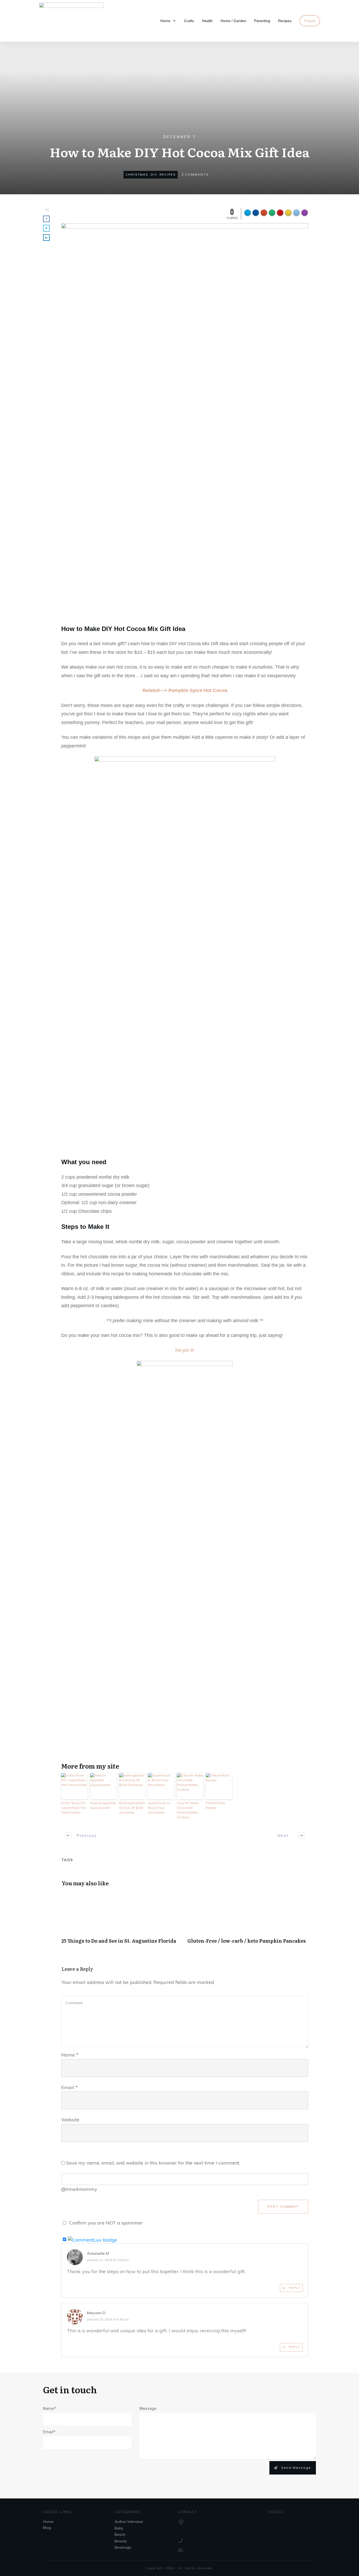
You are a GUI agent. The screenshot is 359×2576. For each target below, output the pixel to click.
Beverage (123, 2547)
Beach (120, 2534)
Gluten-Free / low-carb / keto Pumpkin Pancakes (248, 1921)
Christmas (137, 175)
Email (70, 2087)
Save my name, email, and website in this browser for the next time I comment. (153, 2163)
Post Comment (283, 2207)
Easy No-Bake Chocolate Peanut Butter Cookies (188, 1810)
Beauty (121, 2541)
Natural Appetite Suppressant (103, 1805)
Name (70, 2055)
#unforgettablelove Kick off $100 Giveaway (132, 1808)
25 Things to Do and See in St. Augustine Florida (122, 1921)
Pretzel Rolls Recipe (216, 1805)
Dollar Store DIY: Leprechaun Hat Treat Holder (74, 1808)
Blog (47, 2528)
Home (48, 2522)
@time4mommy (79, 2189)
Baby (119, 2528)
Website (70, 2120)
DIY (154, 175)
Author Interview (129, 2522)
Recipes (168, 175)
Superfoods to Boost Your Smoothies (159, 1808)
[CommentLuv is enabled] (93, 2239)
